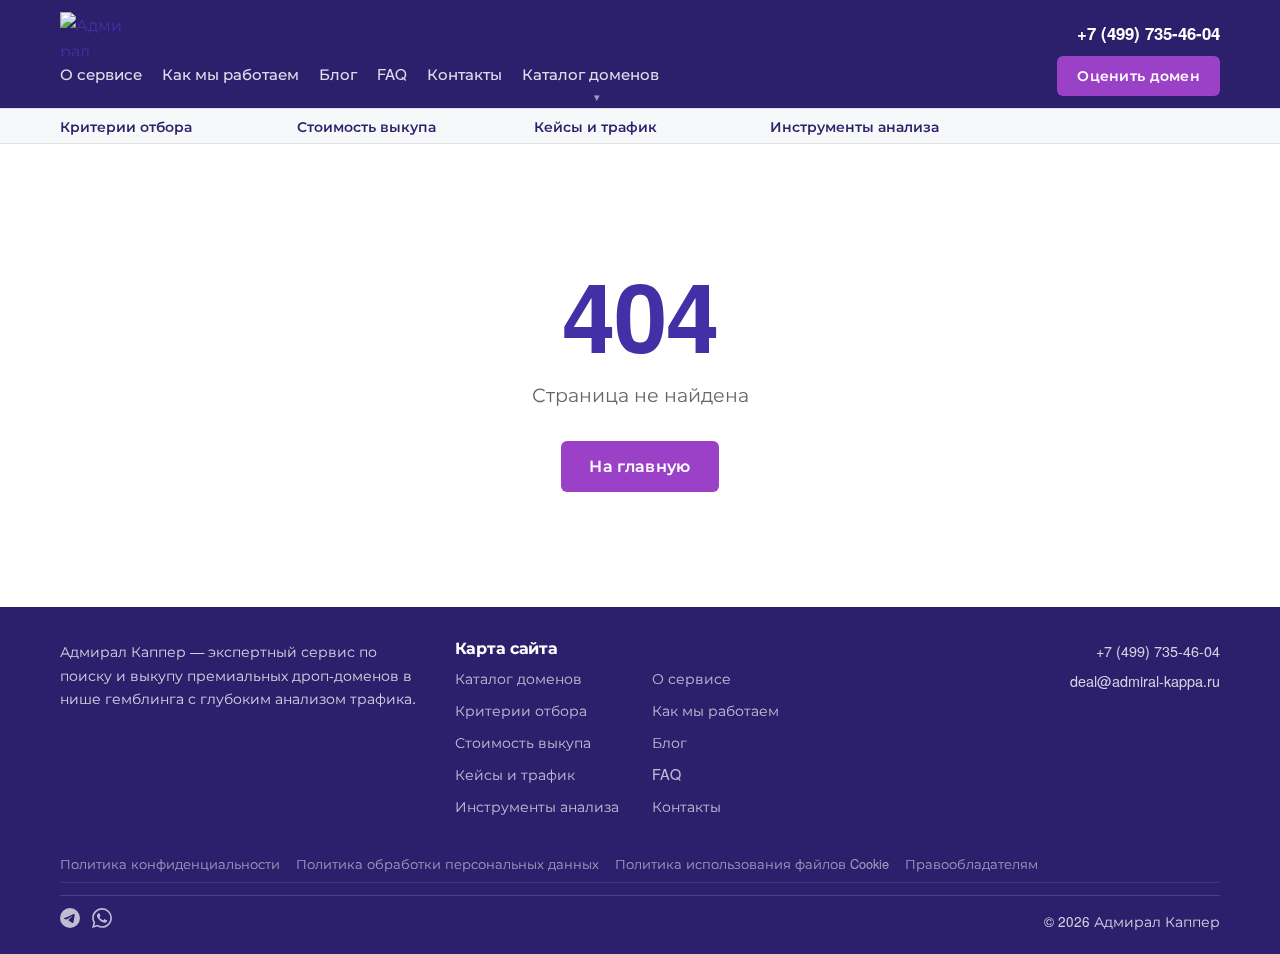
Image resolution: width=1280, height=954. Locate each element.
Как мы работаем (230, 73)
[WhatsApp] (102, 920)
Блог (338, 73)
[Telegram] (70, 920)
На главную (639, 465)
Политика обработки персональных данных (447, 863)
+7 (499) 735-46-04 (1148, 33)
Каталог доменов (590, 73)
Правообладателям (971, 863)
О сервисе (101, 73)
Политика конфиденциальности (170, 863)
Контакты (464, 73)
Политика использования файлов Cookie (752, 863)
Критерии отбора (126, 126)
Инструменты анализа (854, 126)
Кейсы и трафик (595, 126)
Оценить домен (1138, 75)
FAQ (392, 73)
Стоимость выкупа (366, 126)
